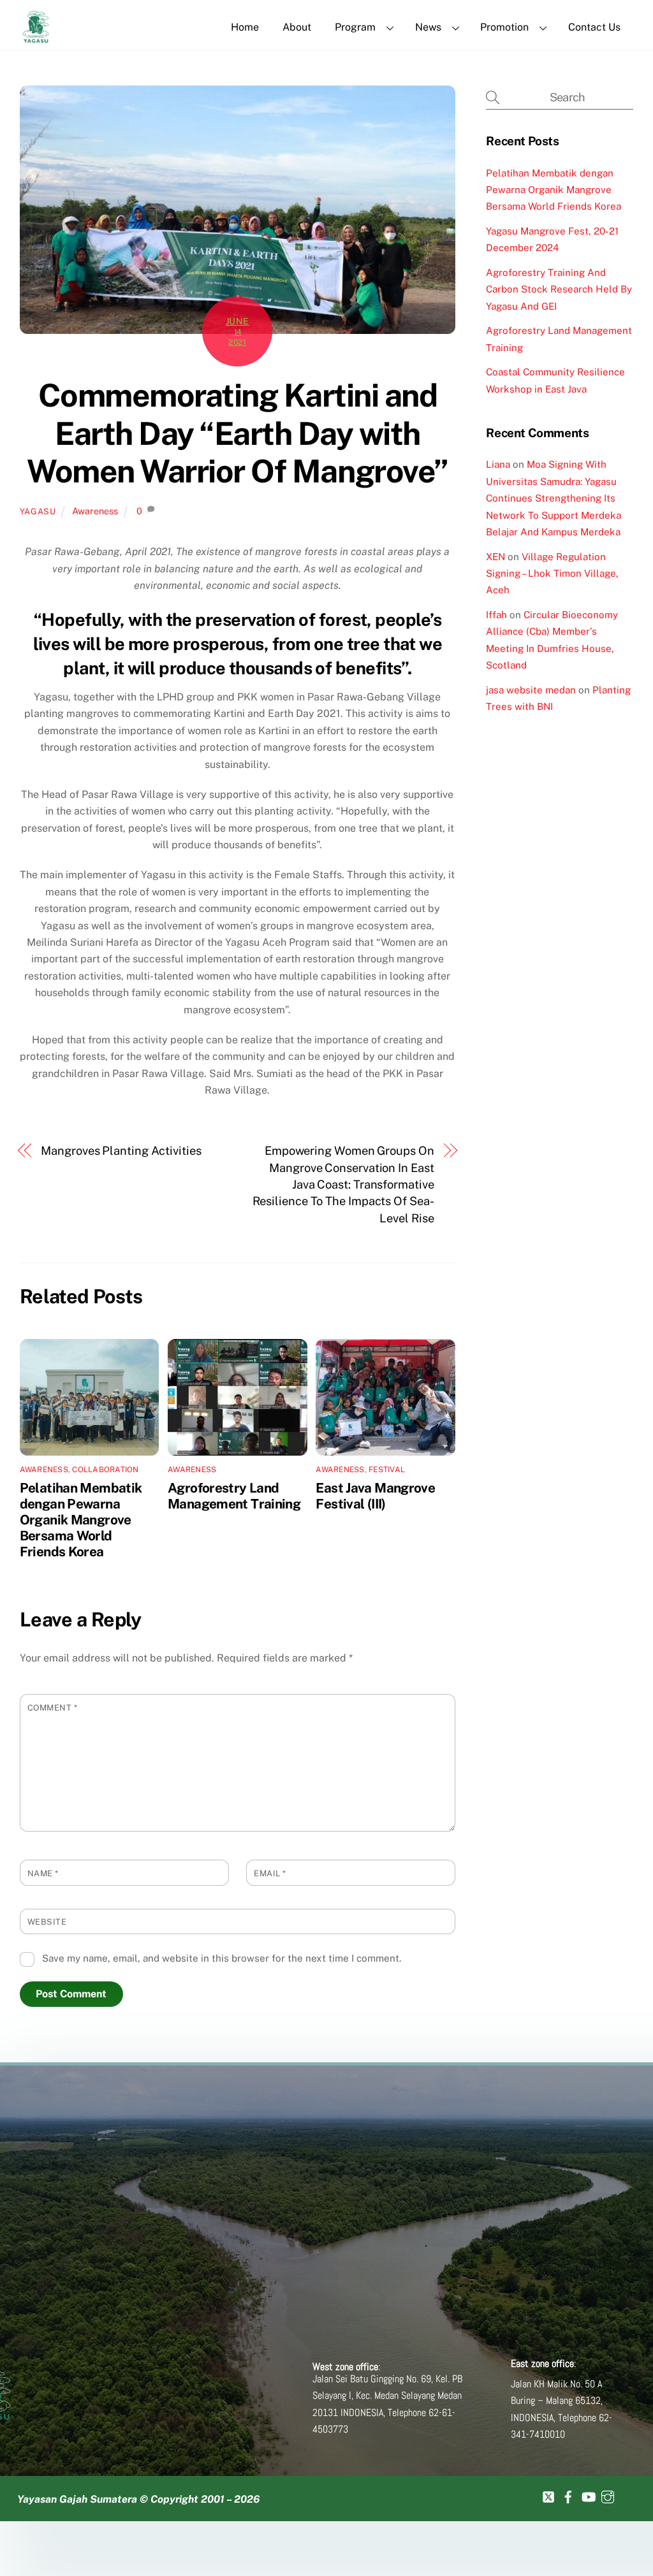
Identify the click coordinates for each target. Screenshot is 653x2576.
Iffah (496, 615)
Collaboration (105, 1470)
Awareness (95, 511)
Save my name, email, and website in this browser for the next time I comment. (222, 1958)
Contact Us (594, 27)
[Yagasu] (36, 36)
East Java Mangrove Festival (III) (375, 1496)
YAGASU (38, 511)
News (428, 27)
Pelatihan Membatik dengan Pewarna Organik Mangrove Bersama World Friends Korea (81, 1520)
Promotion (504, 27)
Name (43, 1873)
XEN (495, 557)
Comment (53, 1708)
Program (355, 27)
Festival (387, 1470)
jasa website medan (531, 690)
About (297, 27)
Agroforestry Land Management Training (234, 1496)
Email (270, 1873)
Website (47, 1922)
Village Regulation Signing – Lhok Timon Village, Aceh (552, 574)
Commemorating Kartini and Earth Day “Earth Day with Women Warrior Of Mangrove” (237, 433)
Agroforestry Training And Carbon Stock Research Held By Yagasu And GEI (559, 289)
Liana (498, 464)
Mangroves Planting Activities (121, 1151)
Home (245, 27)
